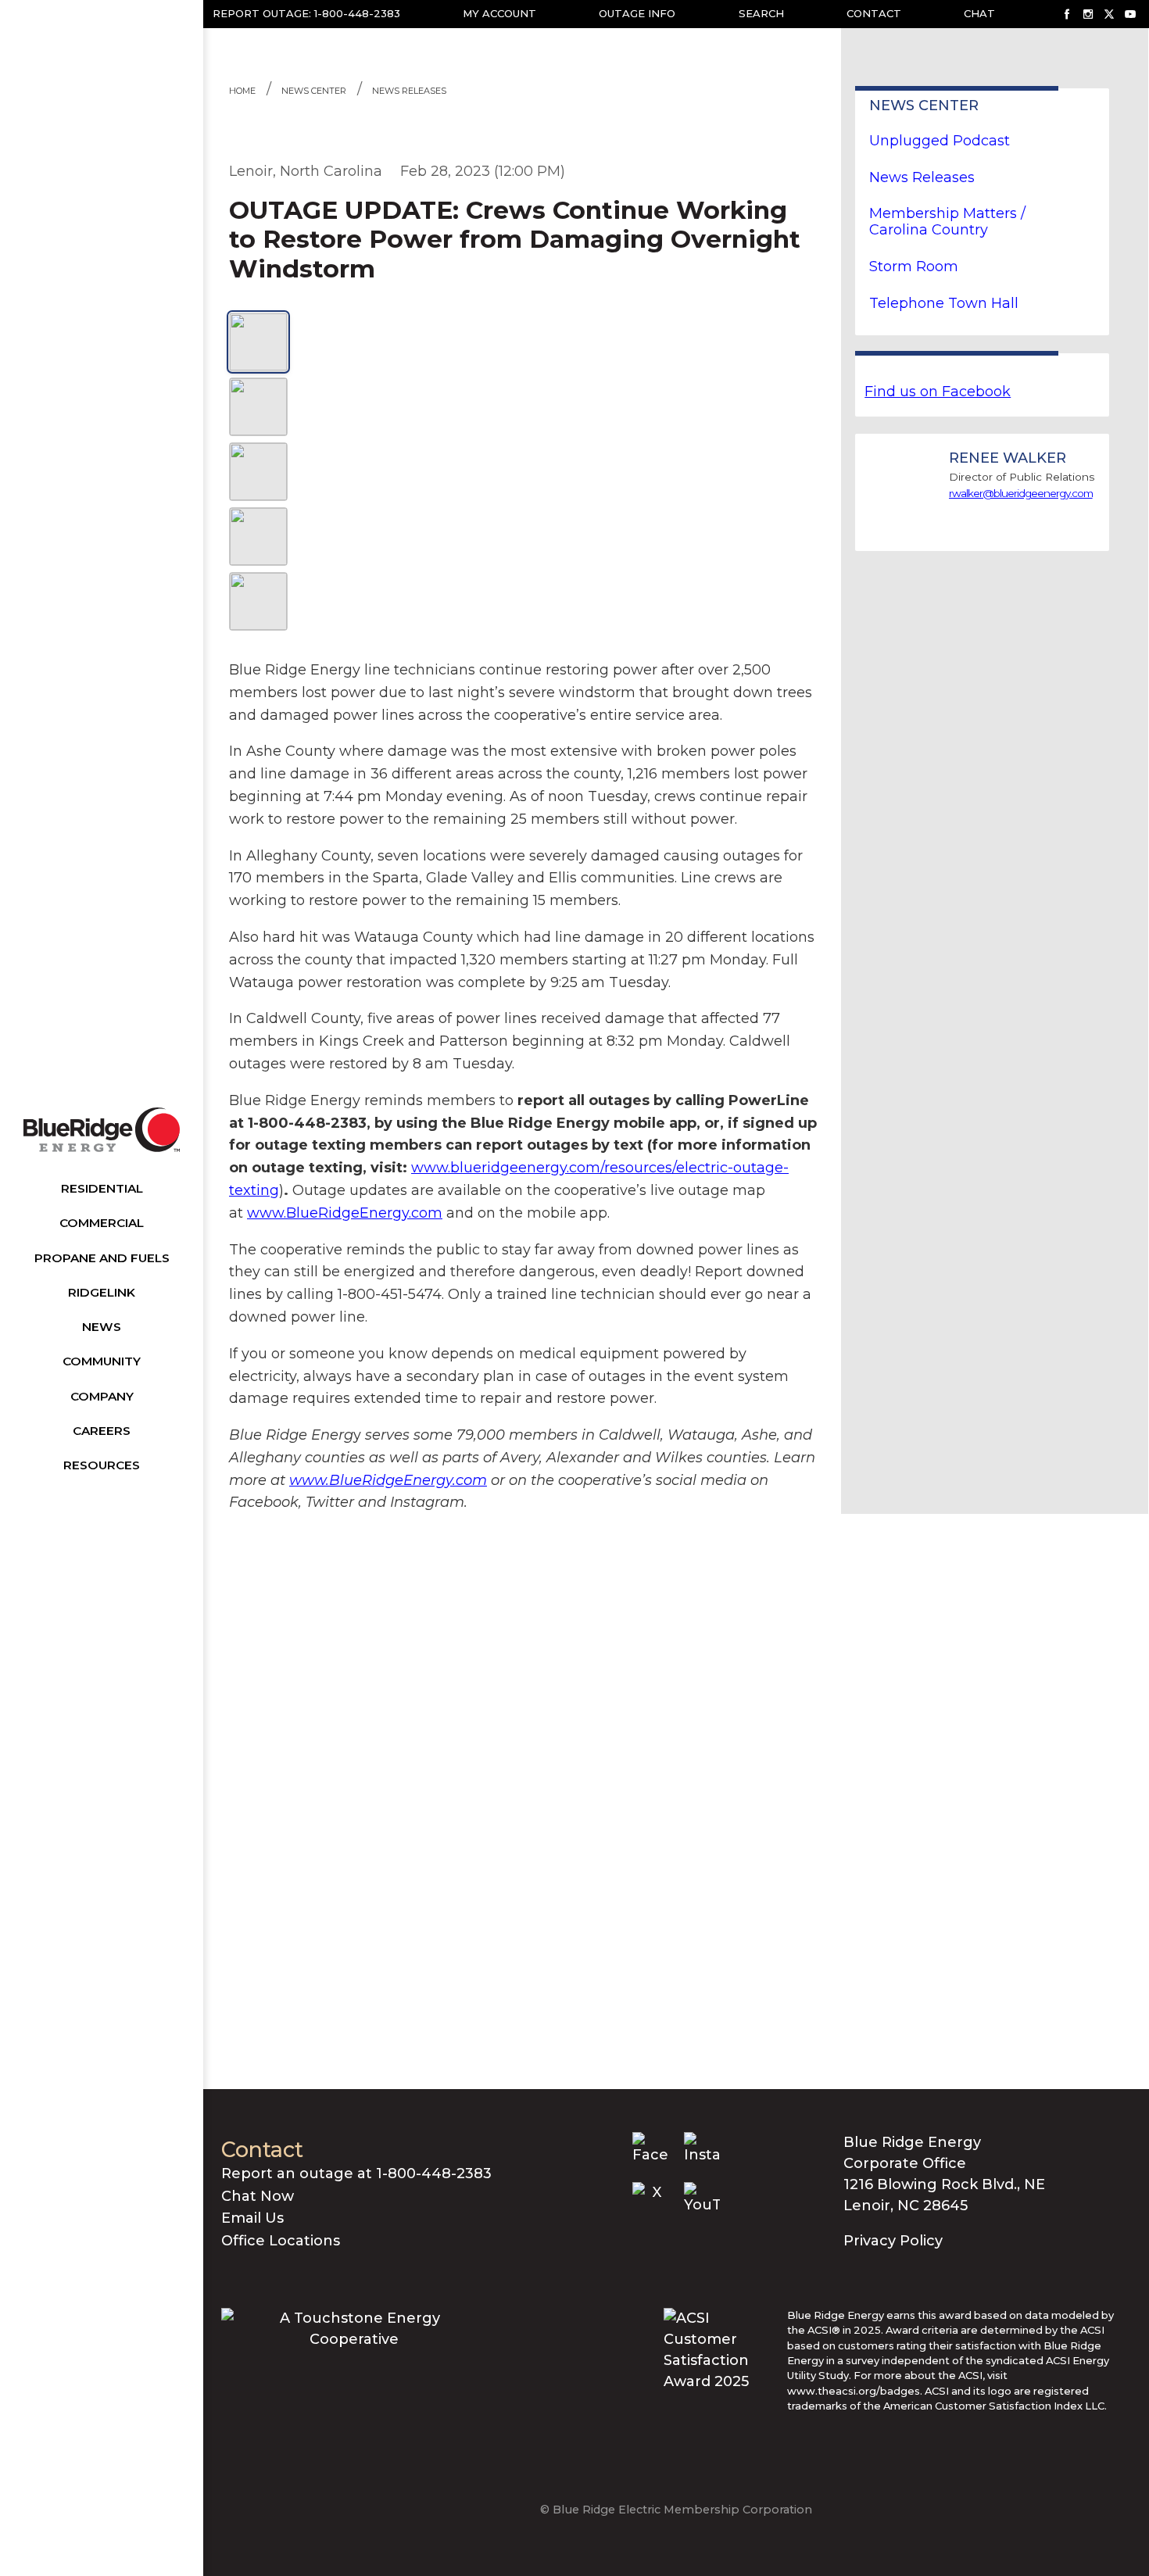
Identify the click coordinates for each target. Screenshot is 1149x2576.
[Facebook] (1067, 14)
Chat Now (258, 2196)
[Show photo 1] (258, 342)
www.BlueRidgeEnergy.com (345, 1213)
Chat (979, 13)
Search (761, 13)
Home (242, 91)
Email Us (252, 2218)
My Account (499, 13)
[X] (1109, 14)
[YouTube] (1130, 14)
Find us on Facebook (938, 392)
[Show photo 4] (258, 537)
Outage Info (637, 13)
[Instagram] (1088, 14)
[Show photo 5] (258, 601)
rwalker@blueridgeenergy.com (1021, 493)
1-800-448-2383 (357, 13)
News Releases (409, 91)
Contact (874, 13)
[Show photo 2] (258, 407)
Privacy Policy (893, 2241)
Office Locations (281, 2241)
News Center (314, 91)
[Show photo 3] (258, 472)
